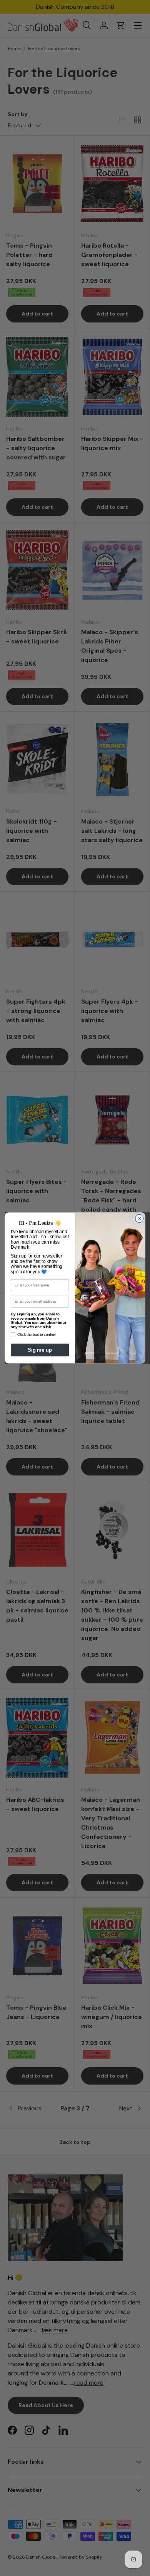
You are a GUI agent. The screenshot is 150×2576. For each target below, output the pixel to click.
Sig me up (40, 1350)
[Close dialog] (139, 1218)
